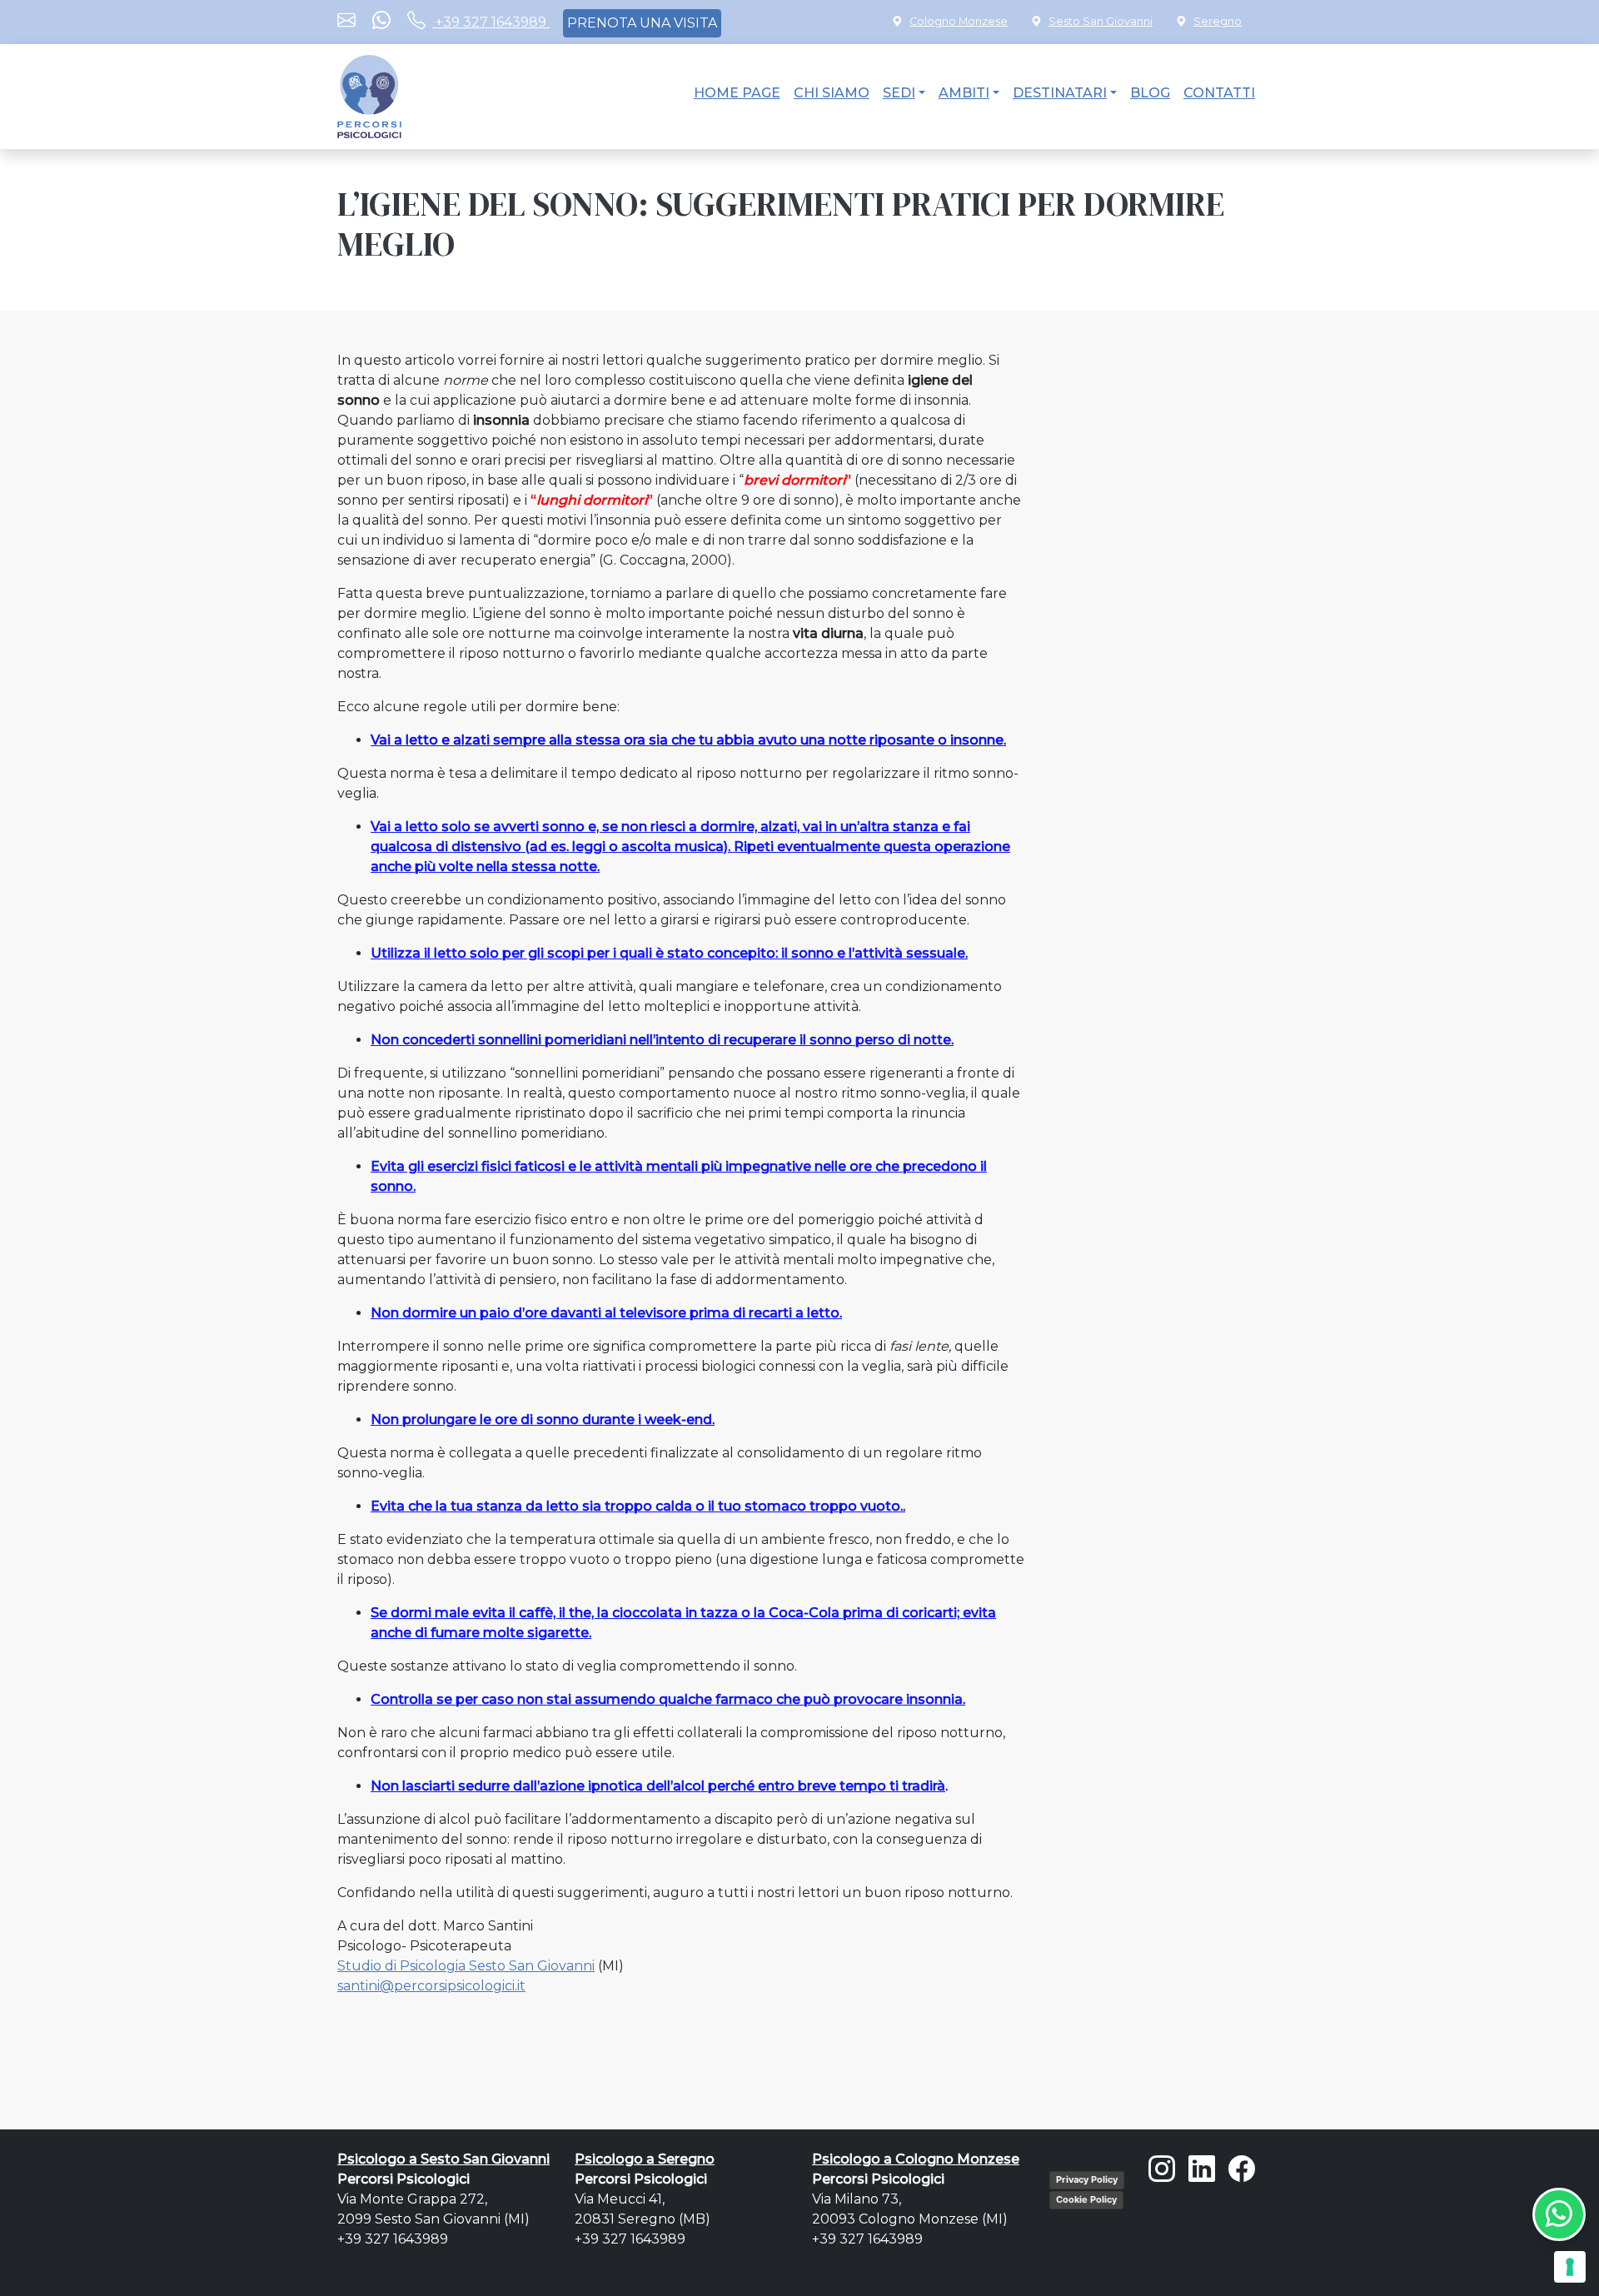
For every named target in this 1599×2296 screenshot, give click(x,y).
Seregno (1218, 21)
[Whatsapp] (381, 22)
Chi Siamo (832, 93)
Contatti (1219, 93)
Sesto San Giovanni (1101, 21)
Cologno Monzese (959, 21)
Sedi (899, 93)
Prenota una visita (642, 23)
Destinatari (1060, 93)
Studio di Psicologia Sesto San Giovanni (466, 1966)
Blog (1150, 93)
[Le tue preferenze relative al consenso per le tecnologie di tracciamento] (1570, 2267)
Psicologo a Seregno (645, 2159)
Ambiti (964, 93)
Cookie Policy (1086, 2199)
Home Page (737, 93)
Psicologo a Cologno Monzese (916, 2159)
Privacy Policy (1087, 2179)
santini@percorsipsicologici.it (431, 1986)
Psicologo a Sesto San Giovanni (443, 2159)
